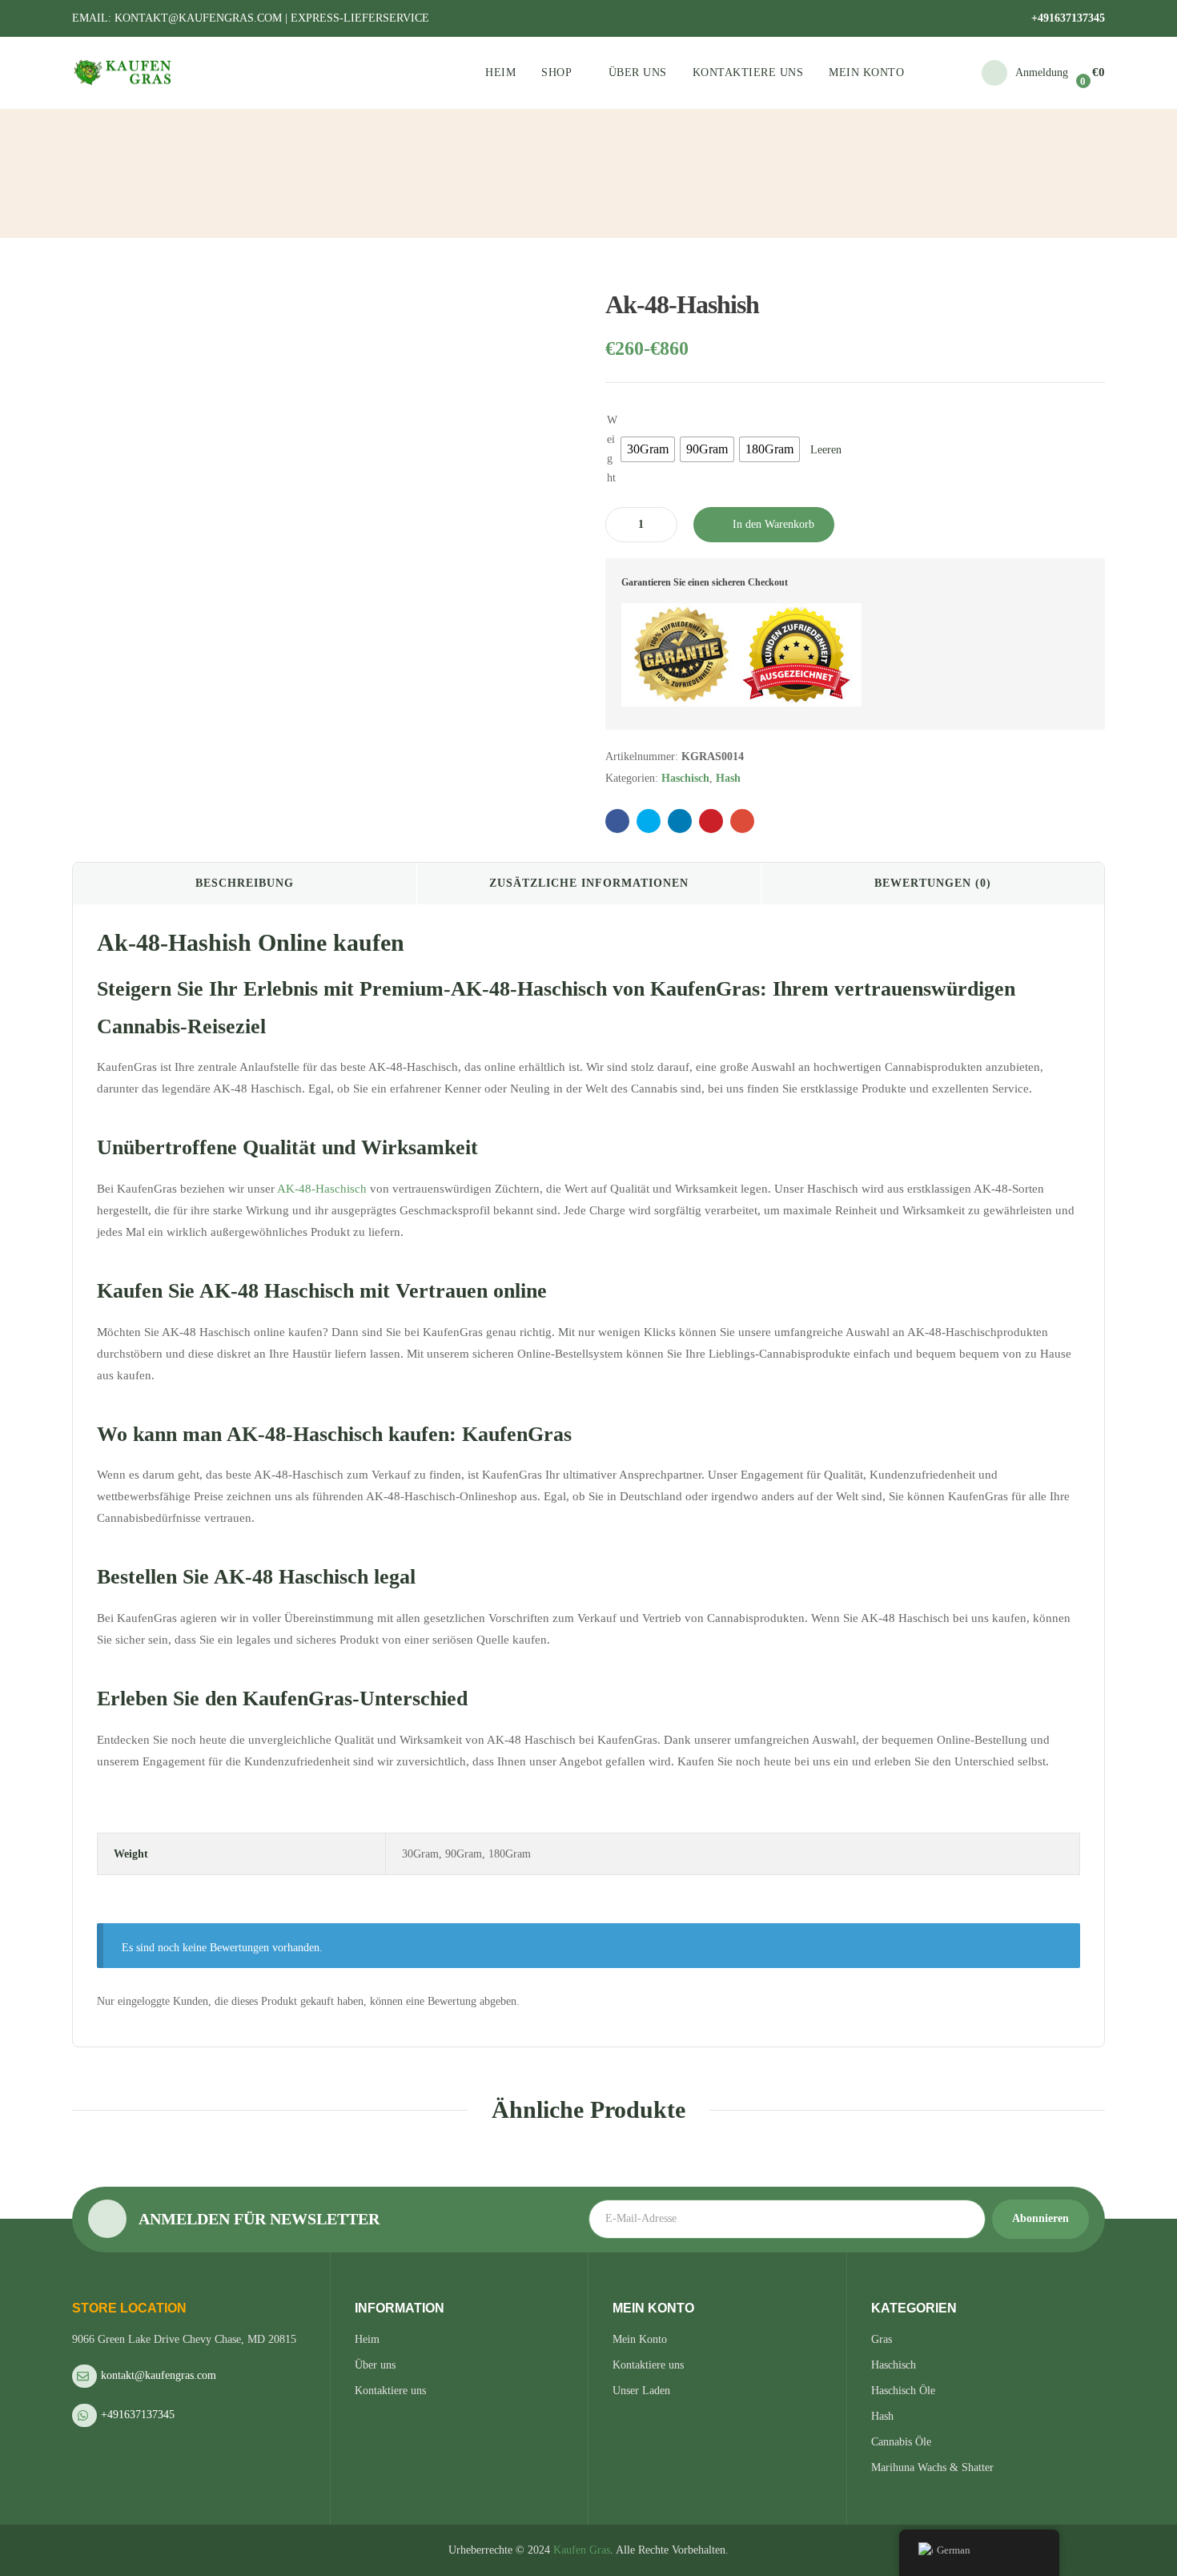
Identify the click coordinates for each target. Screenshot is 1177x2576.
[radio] (648, 449)
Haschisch (685, 778)
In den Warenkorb (773, 524)
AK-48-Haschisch (322, 1189)
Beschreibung (245, 883)
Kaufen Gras (582, 2550)
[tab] (245, 883)
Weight (612, 449)
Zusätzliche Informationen (589, 883)
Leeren (826, 450)
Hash (728, 778)
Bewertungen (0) (933, 883)
